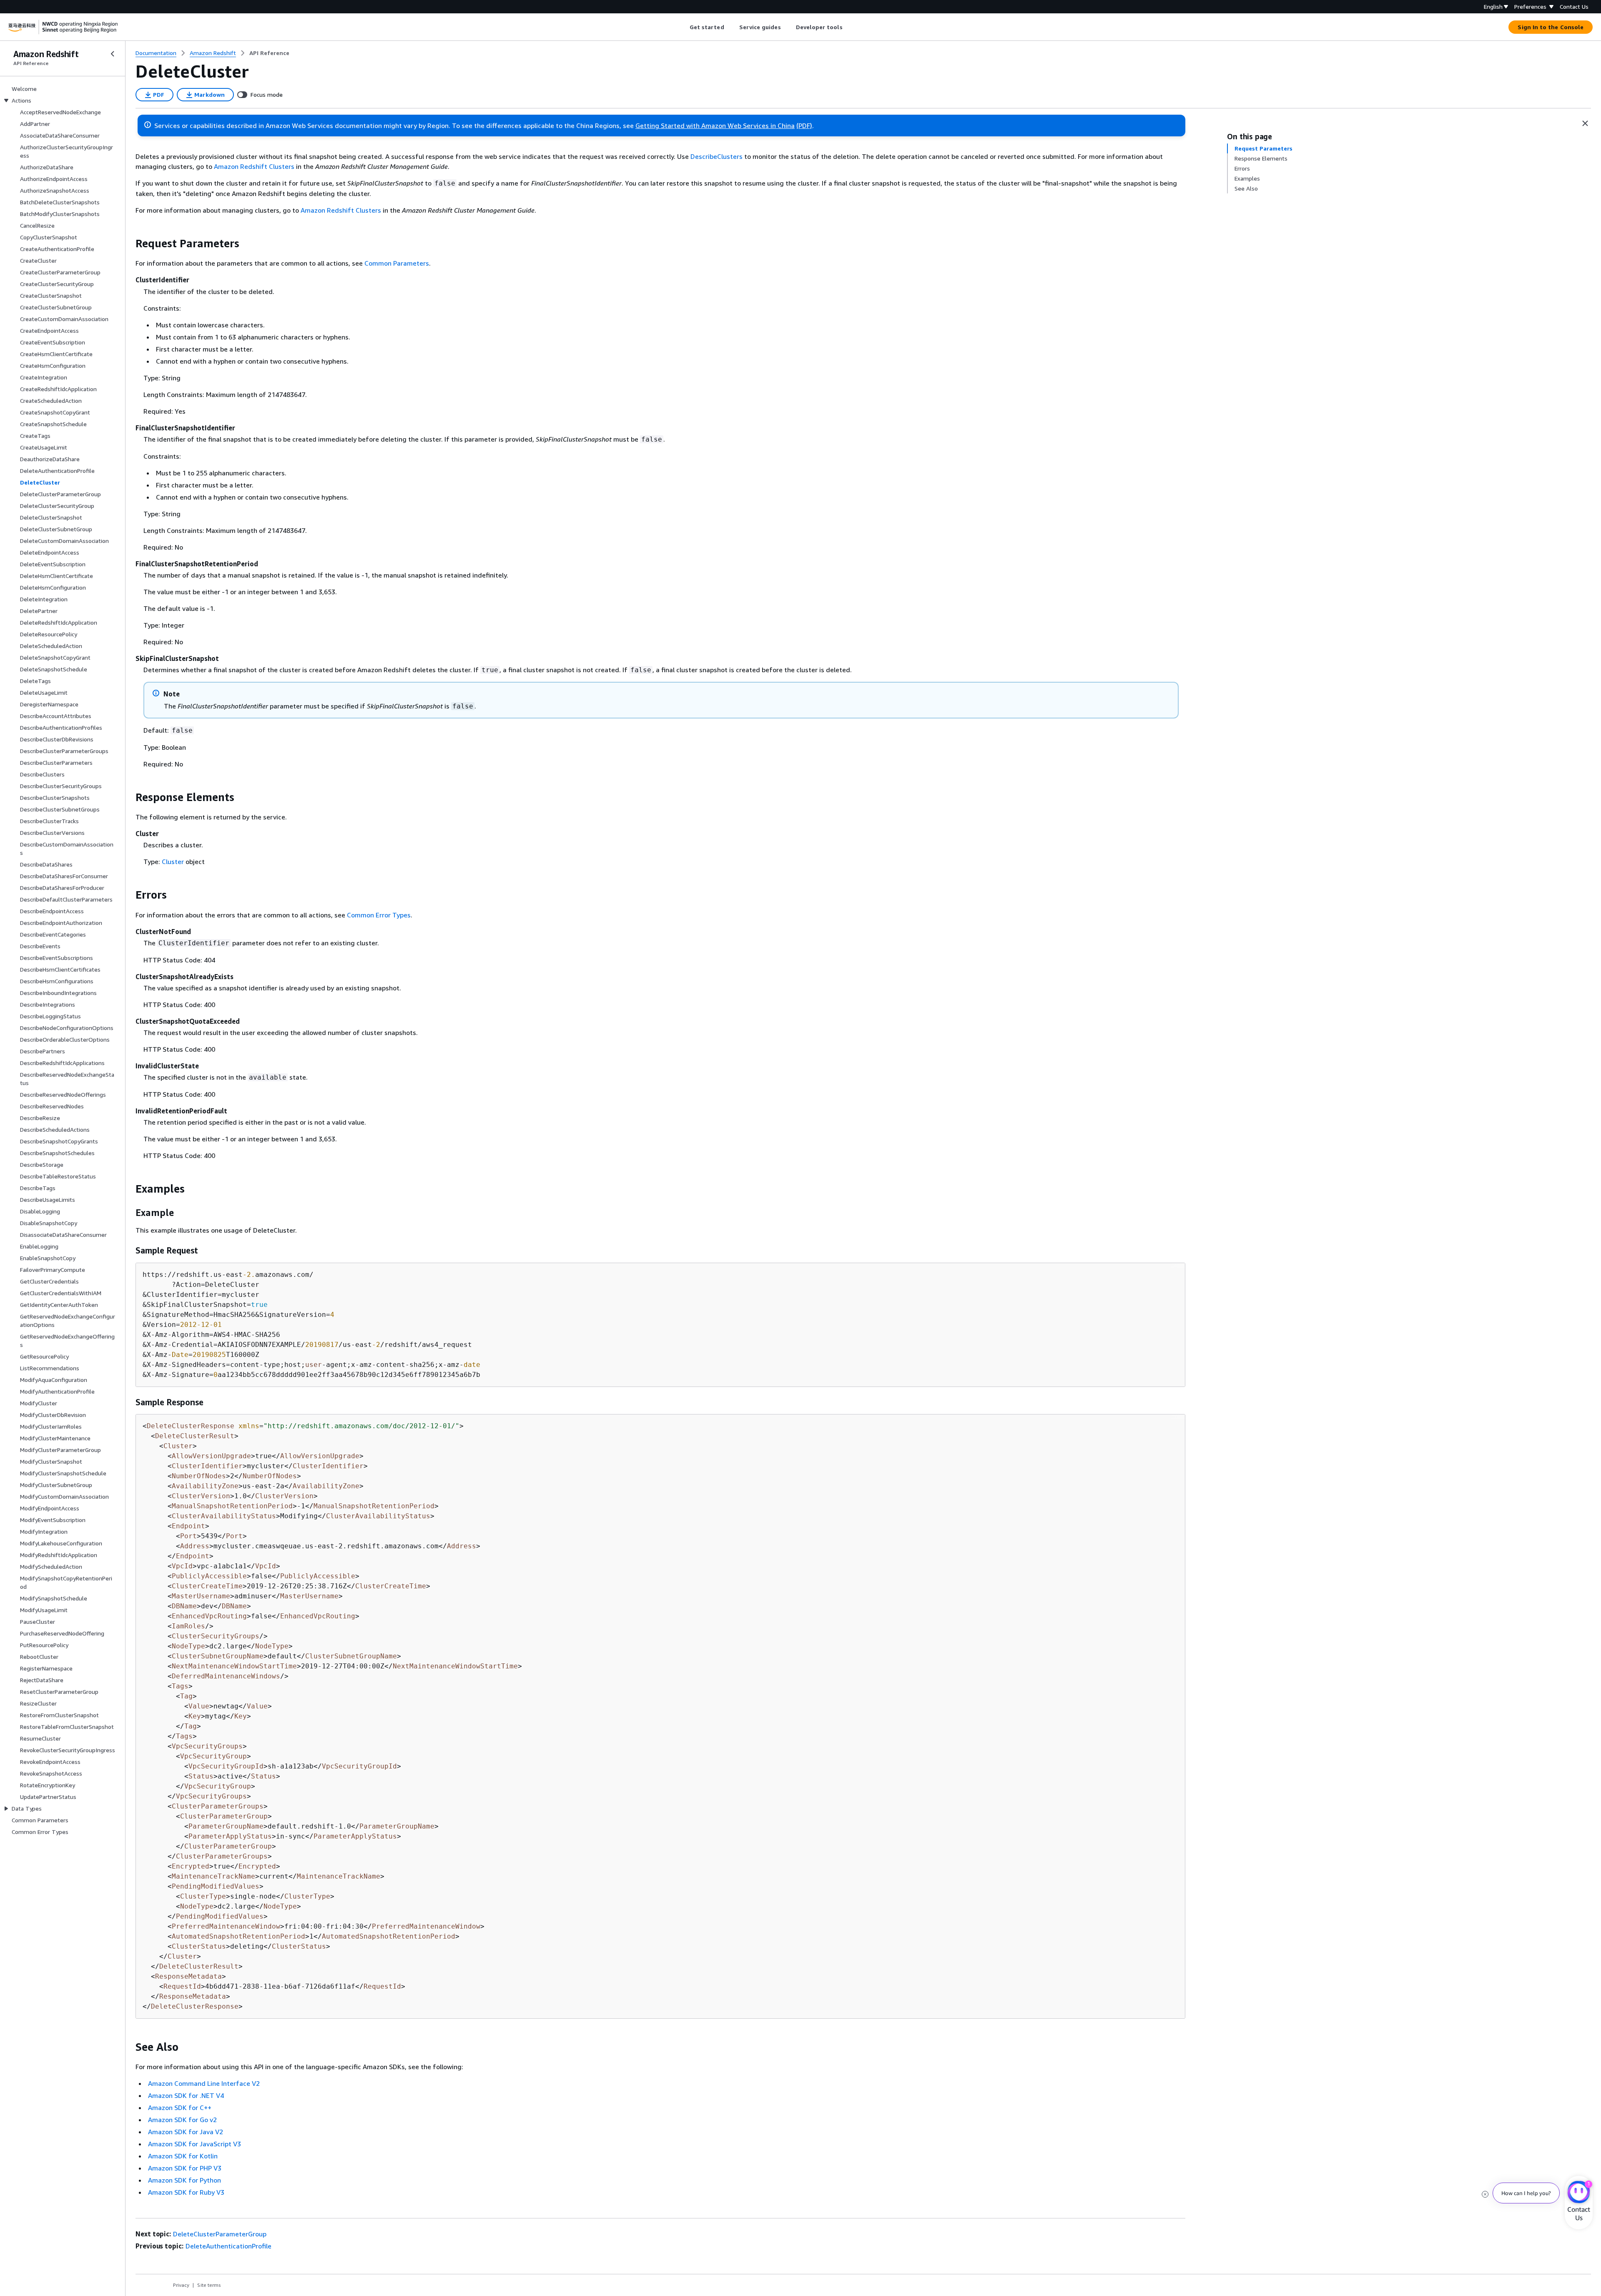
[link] (269, 53)
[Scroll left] (683, 27)
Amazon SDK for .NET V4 (186, 2095)
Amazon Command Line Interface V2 (204, 2083)
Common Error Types (379, 915)
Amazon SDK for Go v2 (182, 2120)
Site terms (209, 2285)
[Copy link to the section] (129, 244)
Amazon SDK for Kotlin (183, 2156)
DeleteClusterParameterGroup (220, 2234)
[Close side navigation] (113, 54)
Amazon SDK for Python (184, 2180)
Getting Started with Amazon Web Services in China (715, 126)
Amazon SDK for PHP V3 (185, 2168)
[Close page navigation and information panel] (1585, 123)
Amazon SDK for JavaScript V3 (194, 2144)
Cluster (173, 862)
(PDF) (804, 126)
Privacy (181, 2285)
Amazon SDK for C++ (180, 2108)
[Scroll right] (849, 27)
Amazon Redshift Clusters (254, 166)
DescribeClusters (716, 156)
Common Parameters (397, 263)
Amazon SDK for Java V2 (186, 2132)
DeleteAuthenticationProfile (228, 2246)
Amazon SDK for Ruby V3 (186, 2192)
